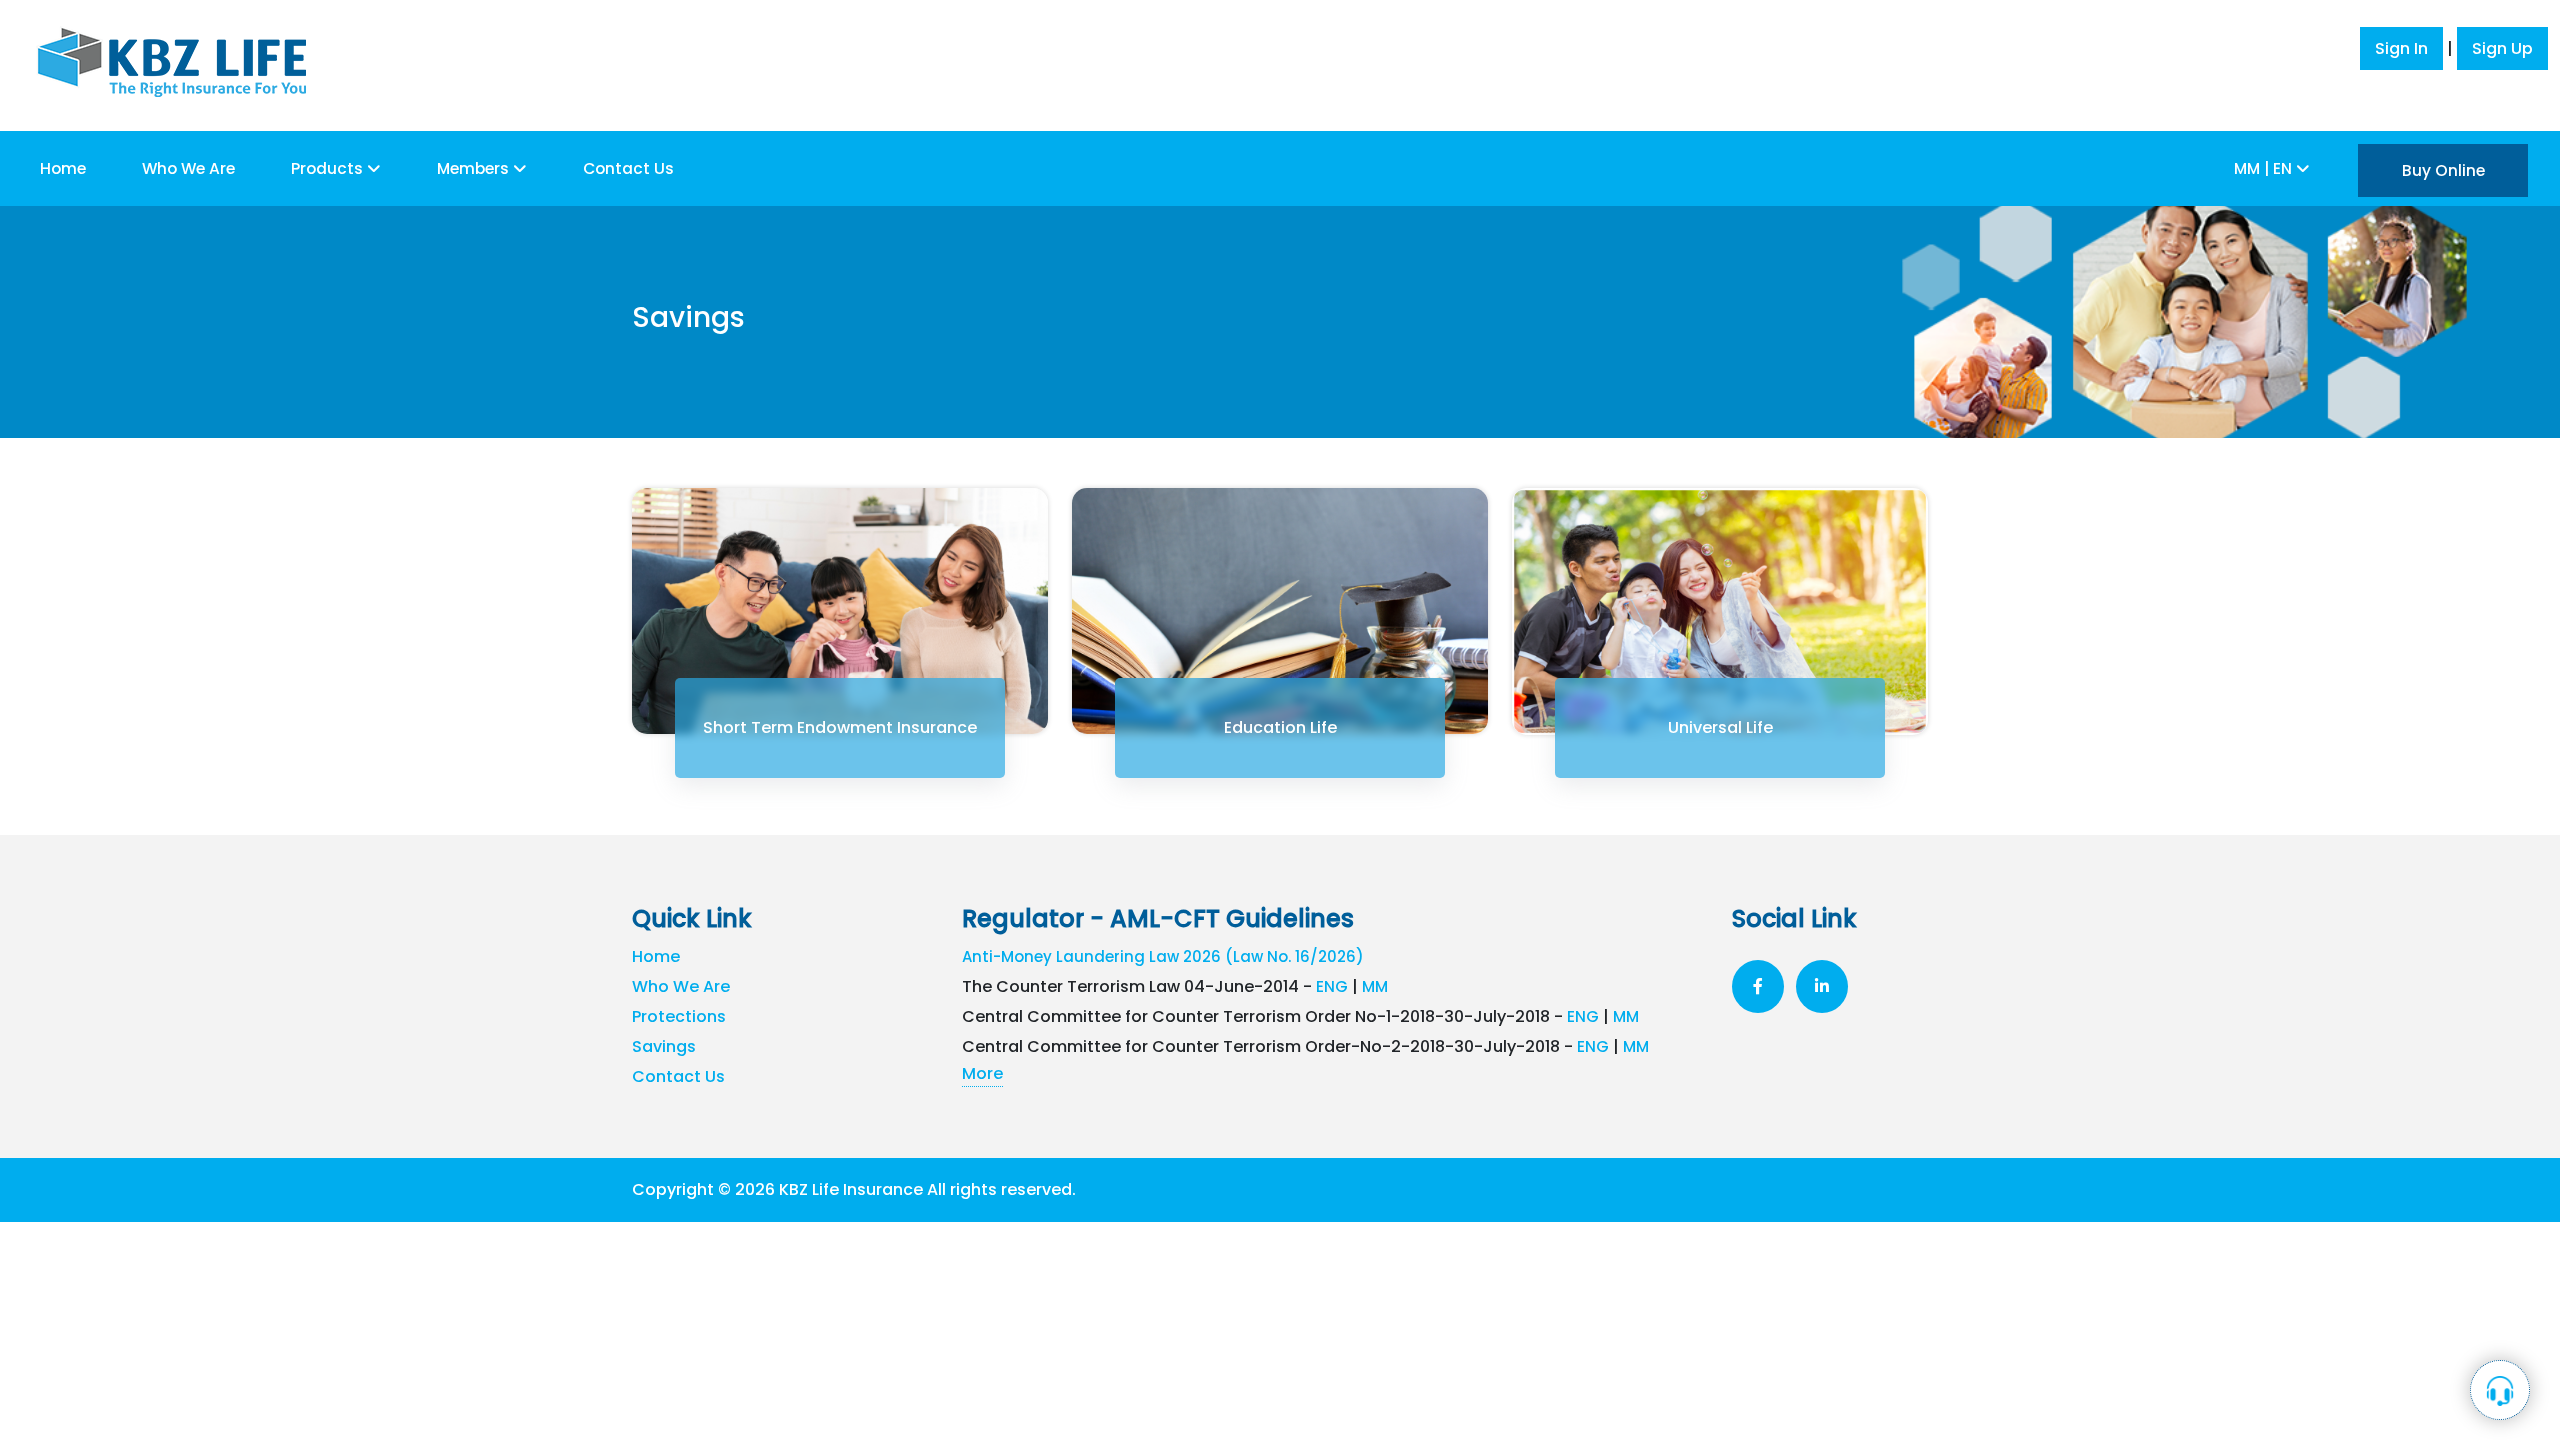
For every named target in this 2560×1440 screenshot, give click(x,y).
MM (1375, 986)
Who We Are (188, 168)
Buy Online (2443, 170)
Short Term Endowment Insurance (840, 727)
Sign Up (2502, 48)
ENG (1332, 986)
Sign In (2401, 48)
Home (63, 168)
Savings (664, 1046)
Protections (679, 1016)
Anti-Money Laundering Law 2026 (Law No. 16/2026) (1163, 956)
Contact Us (628, 168)
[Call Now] (2500, 1390)
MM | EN (2265, 168)
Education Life (1280, 727)
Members (475, 168)
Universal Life (1720, 727)
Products (329, 168)
